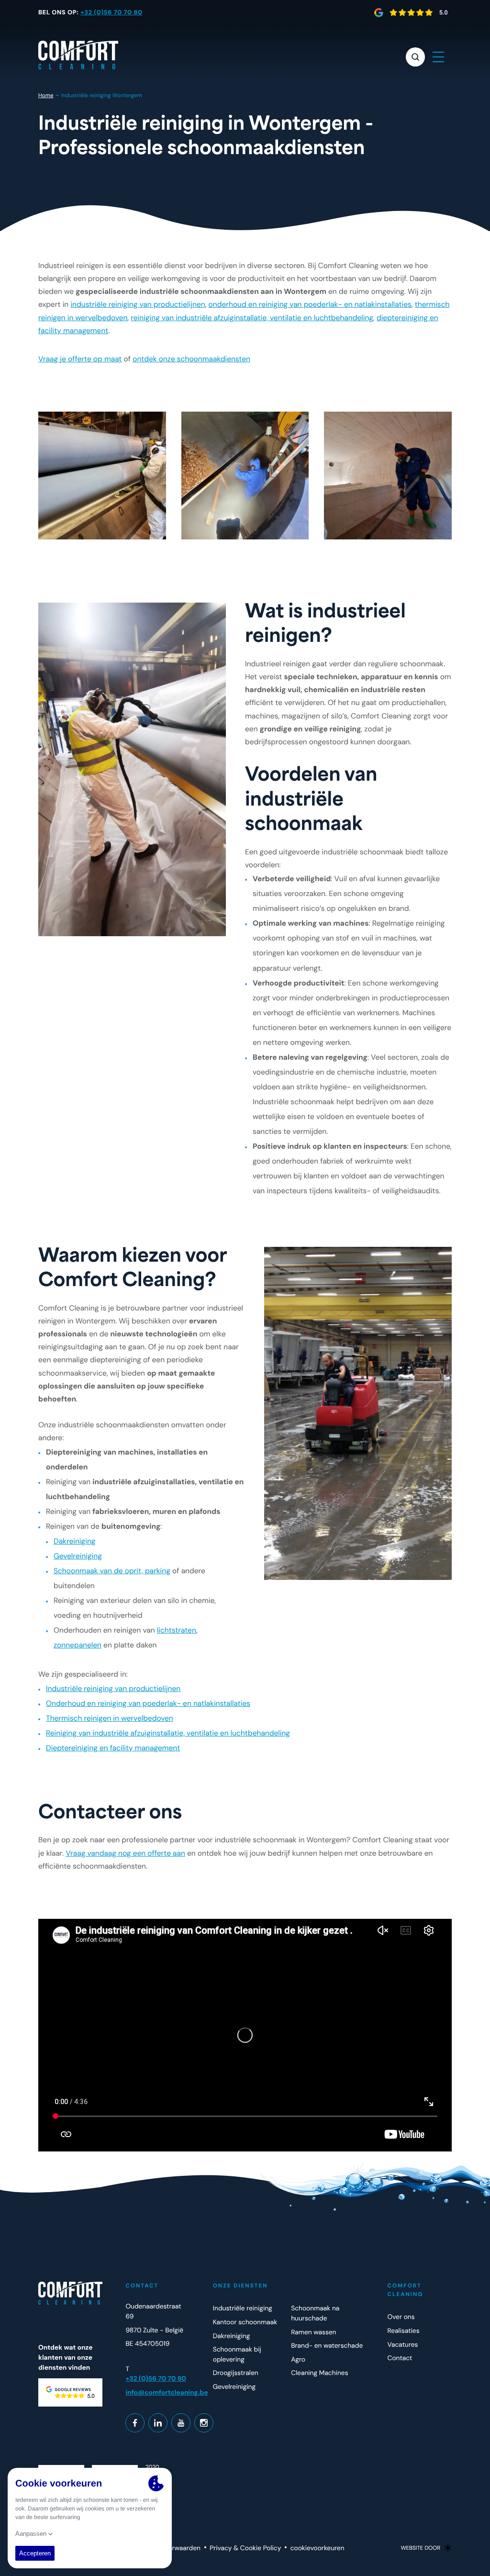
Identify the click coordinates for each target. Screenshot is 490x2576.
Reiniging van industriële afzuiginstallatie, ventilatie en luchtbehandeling (168, 1733)
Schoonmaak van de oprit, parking (112, 1571)
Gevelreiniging (78, 1556)
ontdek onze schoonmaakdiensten (191, 359)
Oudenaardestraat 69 (153, 2312)
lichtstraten (177, 1630)
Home (46, 95)
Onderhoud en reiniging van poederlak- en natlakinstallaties (148, 1703)
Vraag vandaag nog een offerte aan (125, 1853)
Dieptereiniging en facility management (113, 1748)
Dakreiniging (75, 1541)
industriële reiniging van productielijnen (138, 304)
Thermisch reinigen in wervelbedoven (110, 1718)
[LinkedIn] (158, 2423)
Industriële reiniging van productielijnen (113, 1689)
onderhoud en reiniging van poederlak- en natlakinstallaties (310, 304)
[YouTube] (181, 2423)
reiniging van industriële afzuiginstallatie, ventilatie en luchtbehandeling (252, 318)
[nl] (78, 55)
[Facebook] (135, 2423)
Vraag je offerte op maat (80, 359)
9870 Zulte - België (154, 2330)
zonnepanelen (78, 1645)
